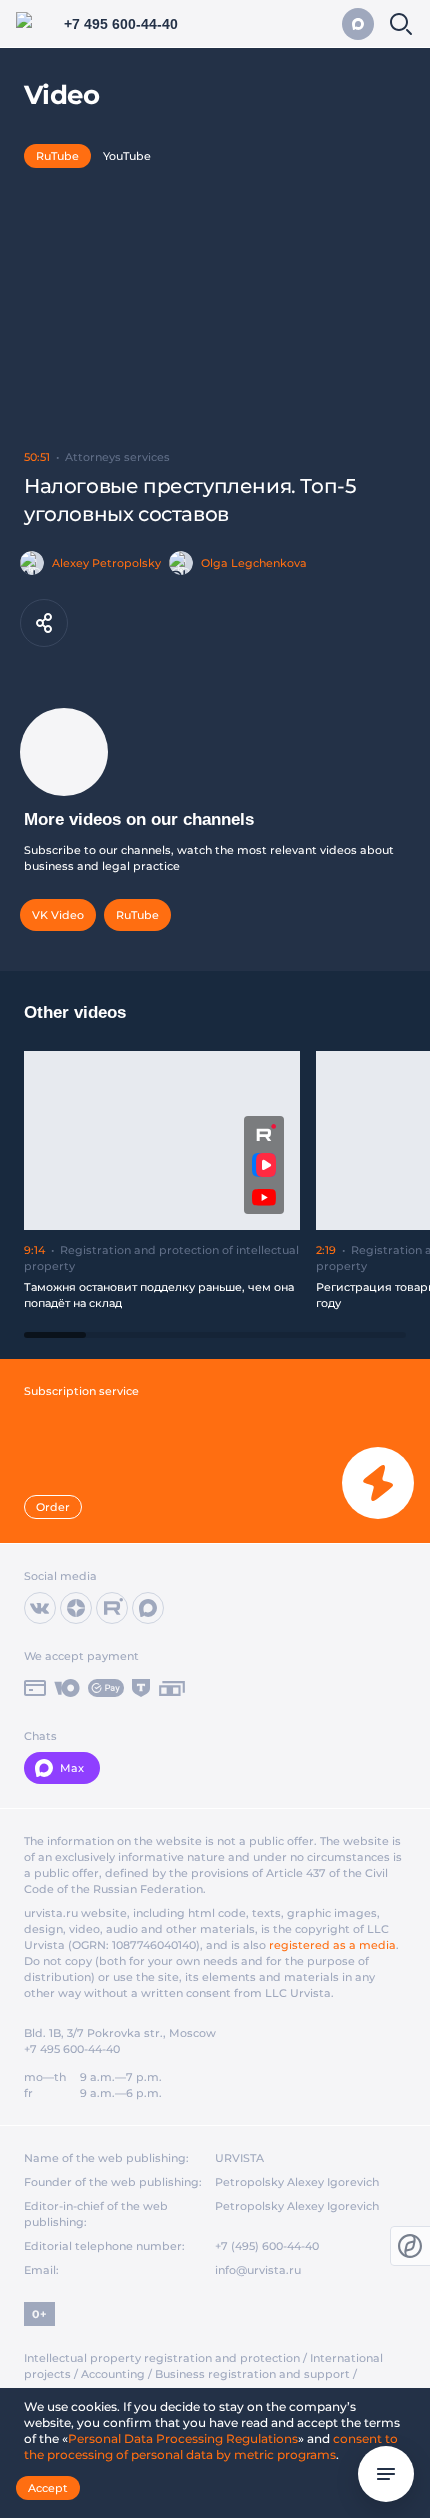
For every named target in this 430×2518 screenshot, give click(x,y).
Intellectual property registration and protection (162, 2358)
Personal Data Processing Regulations (183, 2438)
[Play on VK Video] (264, 1165)
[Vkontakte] (40, 1608)
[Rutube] (112, 1608)
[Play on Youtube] (264, 1197)
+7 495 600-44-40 (72, 2049)
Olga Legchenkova (254, 563)
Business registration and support (252, 2374)
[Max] (148, 1608)
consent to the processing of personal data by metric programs (211, 2446)
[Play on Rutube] (264, 1132)
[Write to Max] (358, 24)
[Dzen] (76, 1608)
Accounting (113, 2374)
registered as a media (332, 1945)
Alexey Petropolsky (106, 563)
